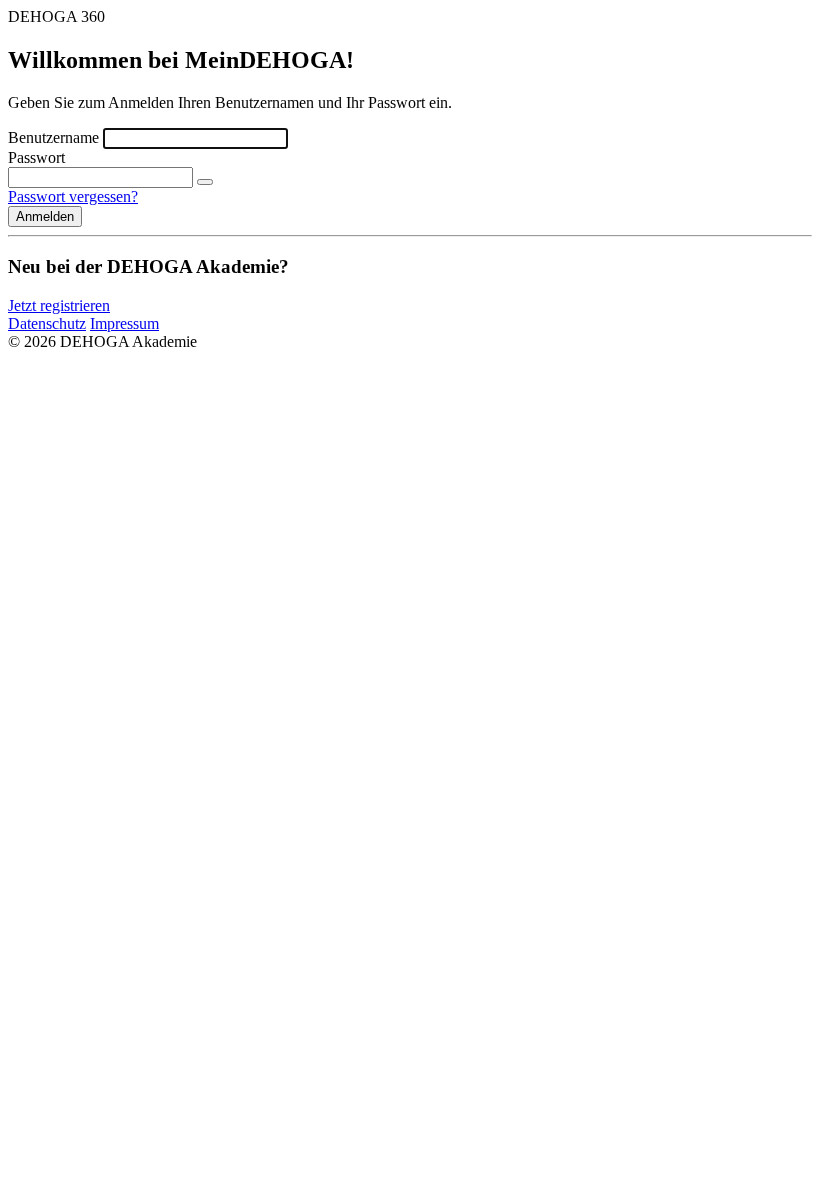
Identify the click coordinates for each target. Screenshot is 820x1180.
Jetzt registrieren (59, 305)
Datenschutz (47, 323)
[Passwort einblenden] (205, 182)
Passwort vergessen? (73, 196)
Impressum (124, 323)
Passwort (36, 157)
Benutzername (53, 137)
